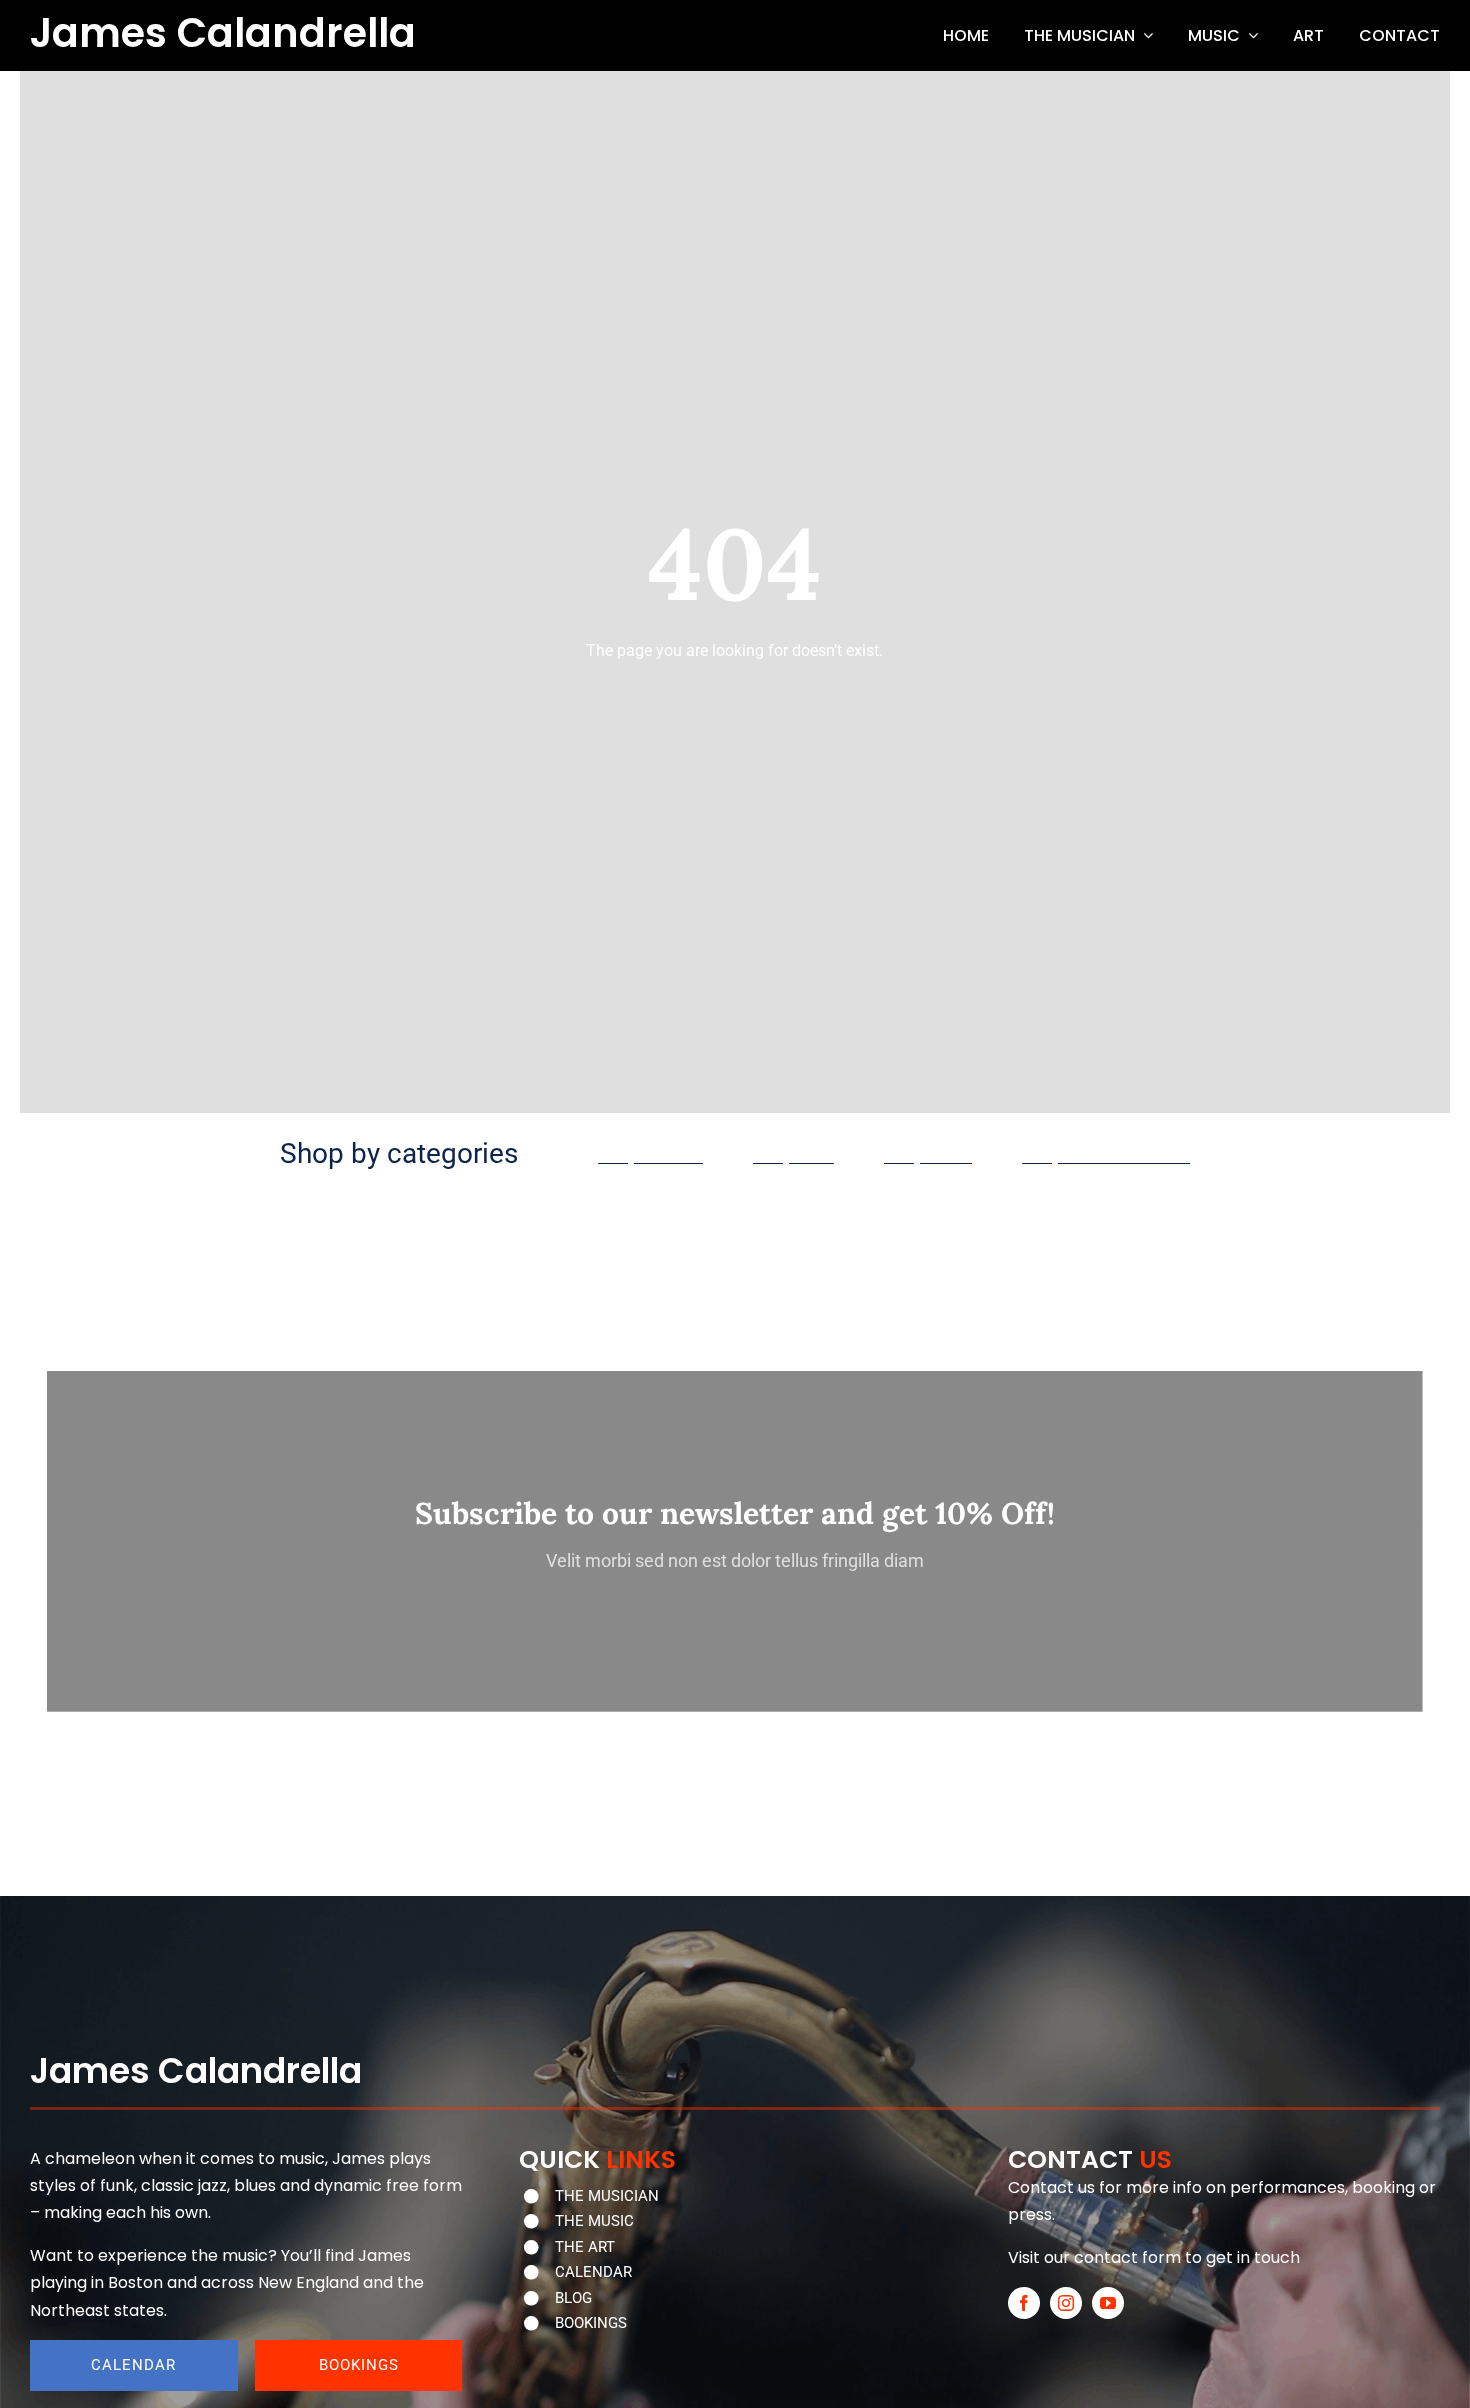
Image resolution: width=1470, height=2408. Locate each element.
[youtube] (1108, 2303)
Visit (1024, 2257)
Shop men (793, 1155)
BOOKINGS (591, 2323)
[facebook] (1024, 2303)
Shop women (650, 1155)
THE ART (585, 2247)
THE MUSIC (594, 2221)
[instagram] (1066, 2303)
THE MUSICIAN (607, 2196)
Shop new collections (1106, 1155)
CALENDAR (593, 2272)
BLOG (573, 2298)
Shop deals (928, 1155)
